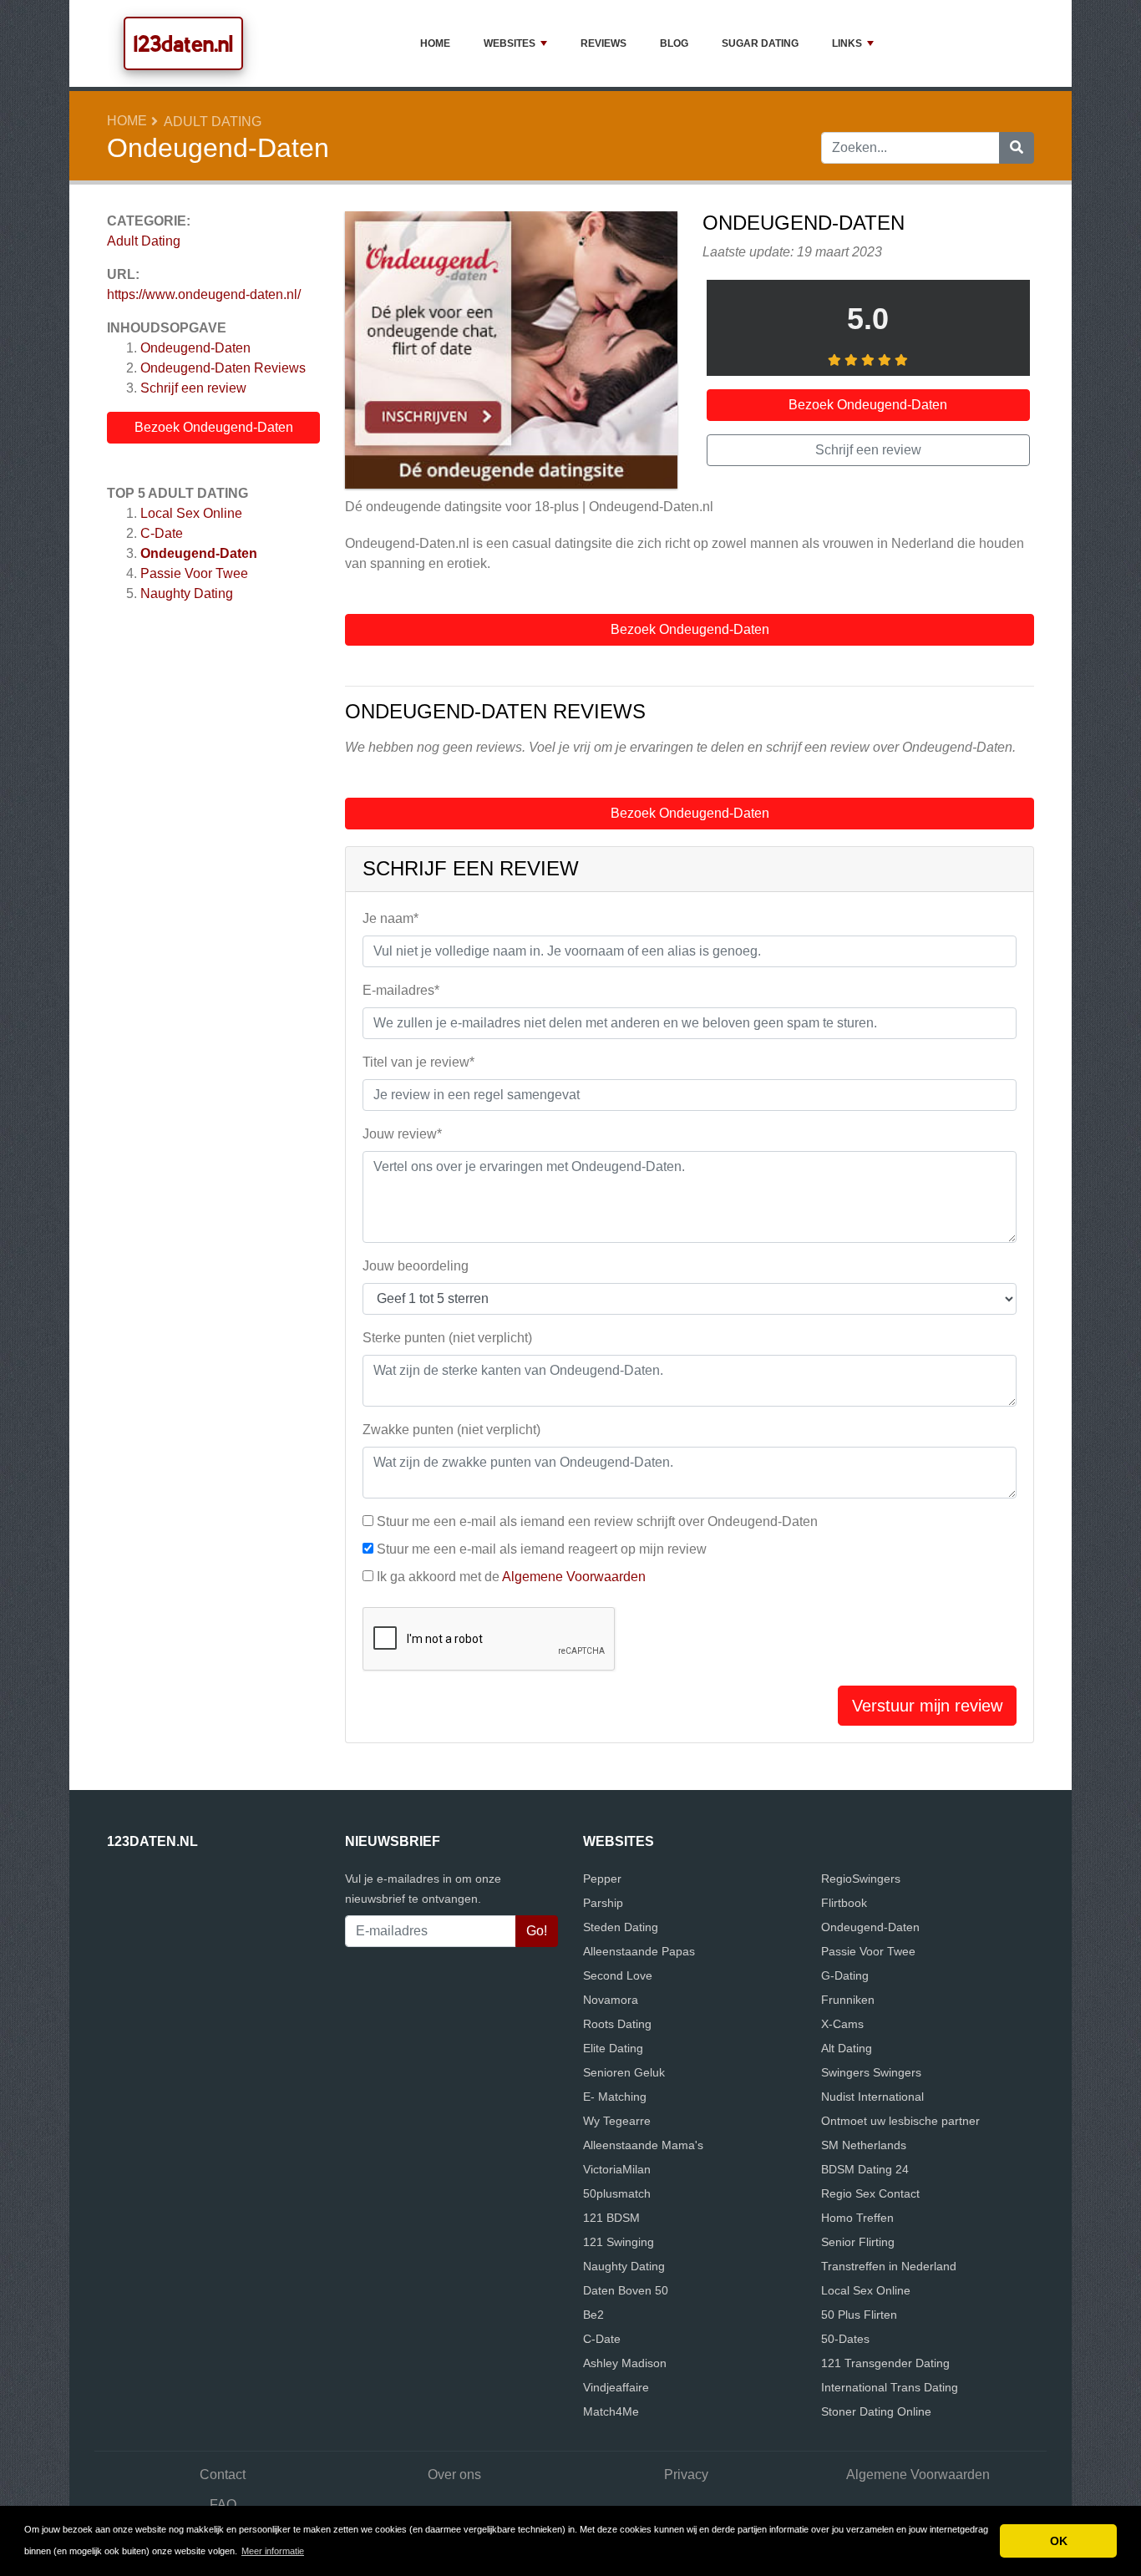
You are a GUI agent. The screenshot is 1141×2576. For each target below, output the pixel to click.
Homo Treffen (857, 2218)
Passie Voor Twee (194, 573)
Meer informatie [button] (273, 2551)
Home (435, 43)
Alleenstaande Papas (639, 1951)
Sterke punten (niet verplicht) (447, 1338)
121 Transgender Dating (885, 2363)
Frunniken (848, 2000)
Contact (223, 2475)
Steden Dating (621, 1927)
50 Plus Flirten (859, 2315)
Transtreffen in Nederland (889, 2266)
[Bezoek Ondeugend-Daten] (511, 352)
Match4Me (611, 2411)
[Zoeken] (1017, 148)
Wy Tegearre (617, 2121)
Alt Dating (847, 2048)
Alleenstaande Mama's (643, 2145)
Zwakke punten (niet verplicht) (451, 1430)
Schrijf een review (193, 388)
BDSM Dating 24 (865, 2169)
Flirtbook (844, 1903)
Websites (510, 43)
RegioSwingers (861, 1879)
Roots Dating (617, 2024)
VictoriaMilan (617, 2169)
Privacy (686, 2475)
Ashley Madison (625, 2363)
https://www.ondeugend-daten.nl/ (204, 294)
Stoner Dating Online (876, 2411)
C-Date (162, 533)
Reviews (603, 43)
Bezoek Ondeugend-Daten (214, 427)
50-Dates (845, 2339)
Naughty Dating (187, 593)
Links (847, 43)
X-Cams (842, 2024)
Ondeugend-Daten (195, 348)
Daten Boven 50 (626, 2290)
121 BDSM (611, 2218)
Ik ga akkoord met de (511, 1577)
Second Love (618, 1975)
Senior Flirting (858, 2242)
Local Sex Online (191, 513)
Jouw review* (402, 1134)
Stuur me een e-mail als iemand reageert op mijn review (542, 1549)
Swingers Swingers (871, 2072)
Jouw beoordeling (416, 1266)
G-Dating (845, 1975)
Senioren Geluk (624, 2072)
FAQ (223, 2505)
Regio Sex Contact (870, 2193)
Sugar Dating (760, 43)
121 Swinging (619, 2242)
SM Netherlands (864, 2145)
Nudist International (872, 2097)
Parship (603, 1903)
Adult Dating (213, 122)
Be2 (593, 2315)
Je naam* (390, 918)
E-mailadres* (401, 990)
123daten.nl (183, 43)
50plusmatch (617, 2193)
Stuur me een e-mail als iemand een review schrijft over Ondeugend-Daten (597, 1521)
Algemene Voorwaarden (574, 1577)
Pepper (602, 1879)
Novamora (611, 2000)
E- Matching (615, 2097)
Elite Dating (613, 2048)
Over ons (454, 2475)
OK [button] (1059, 2541)
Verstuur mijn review (927, 1706)
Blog (674, 43)
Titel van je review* (418, 1062)
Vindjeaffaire (616, 2387)
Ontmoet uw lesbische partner (900, 2121)
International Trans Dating (890, 2387)
